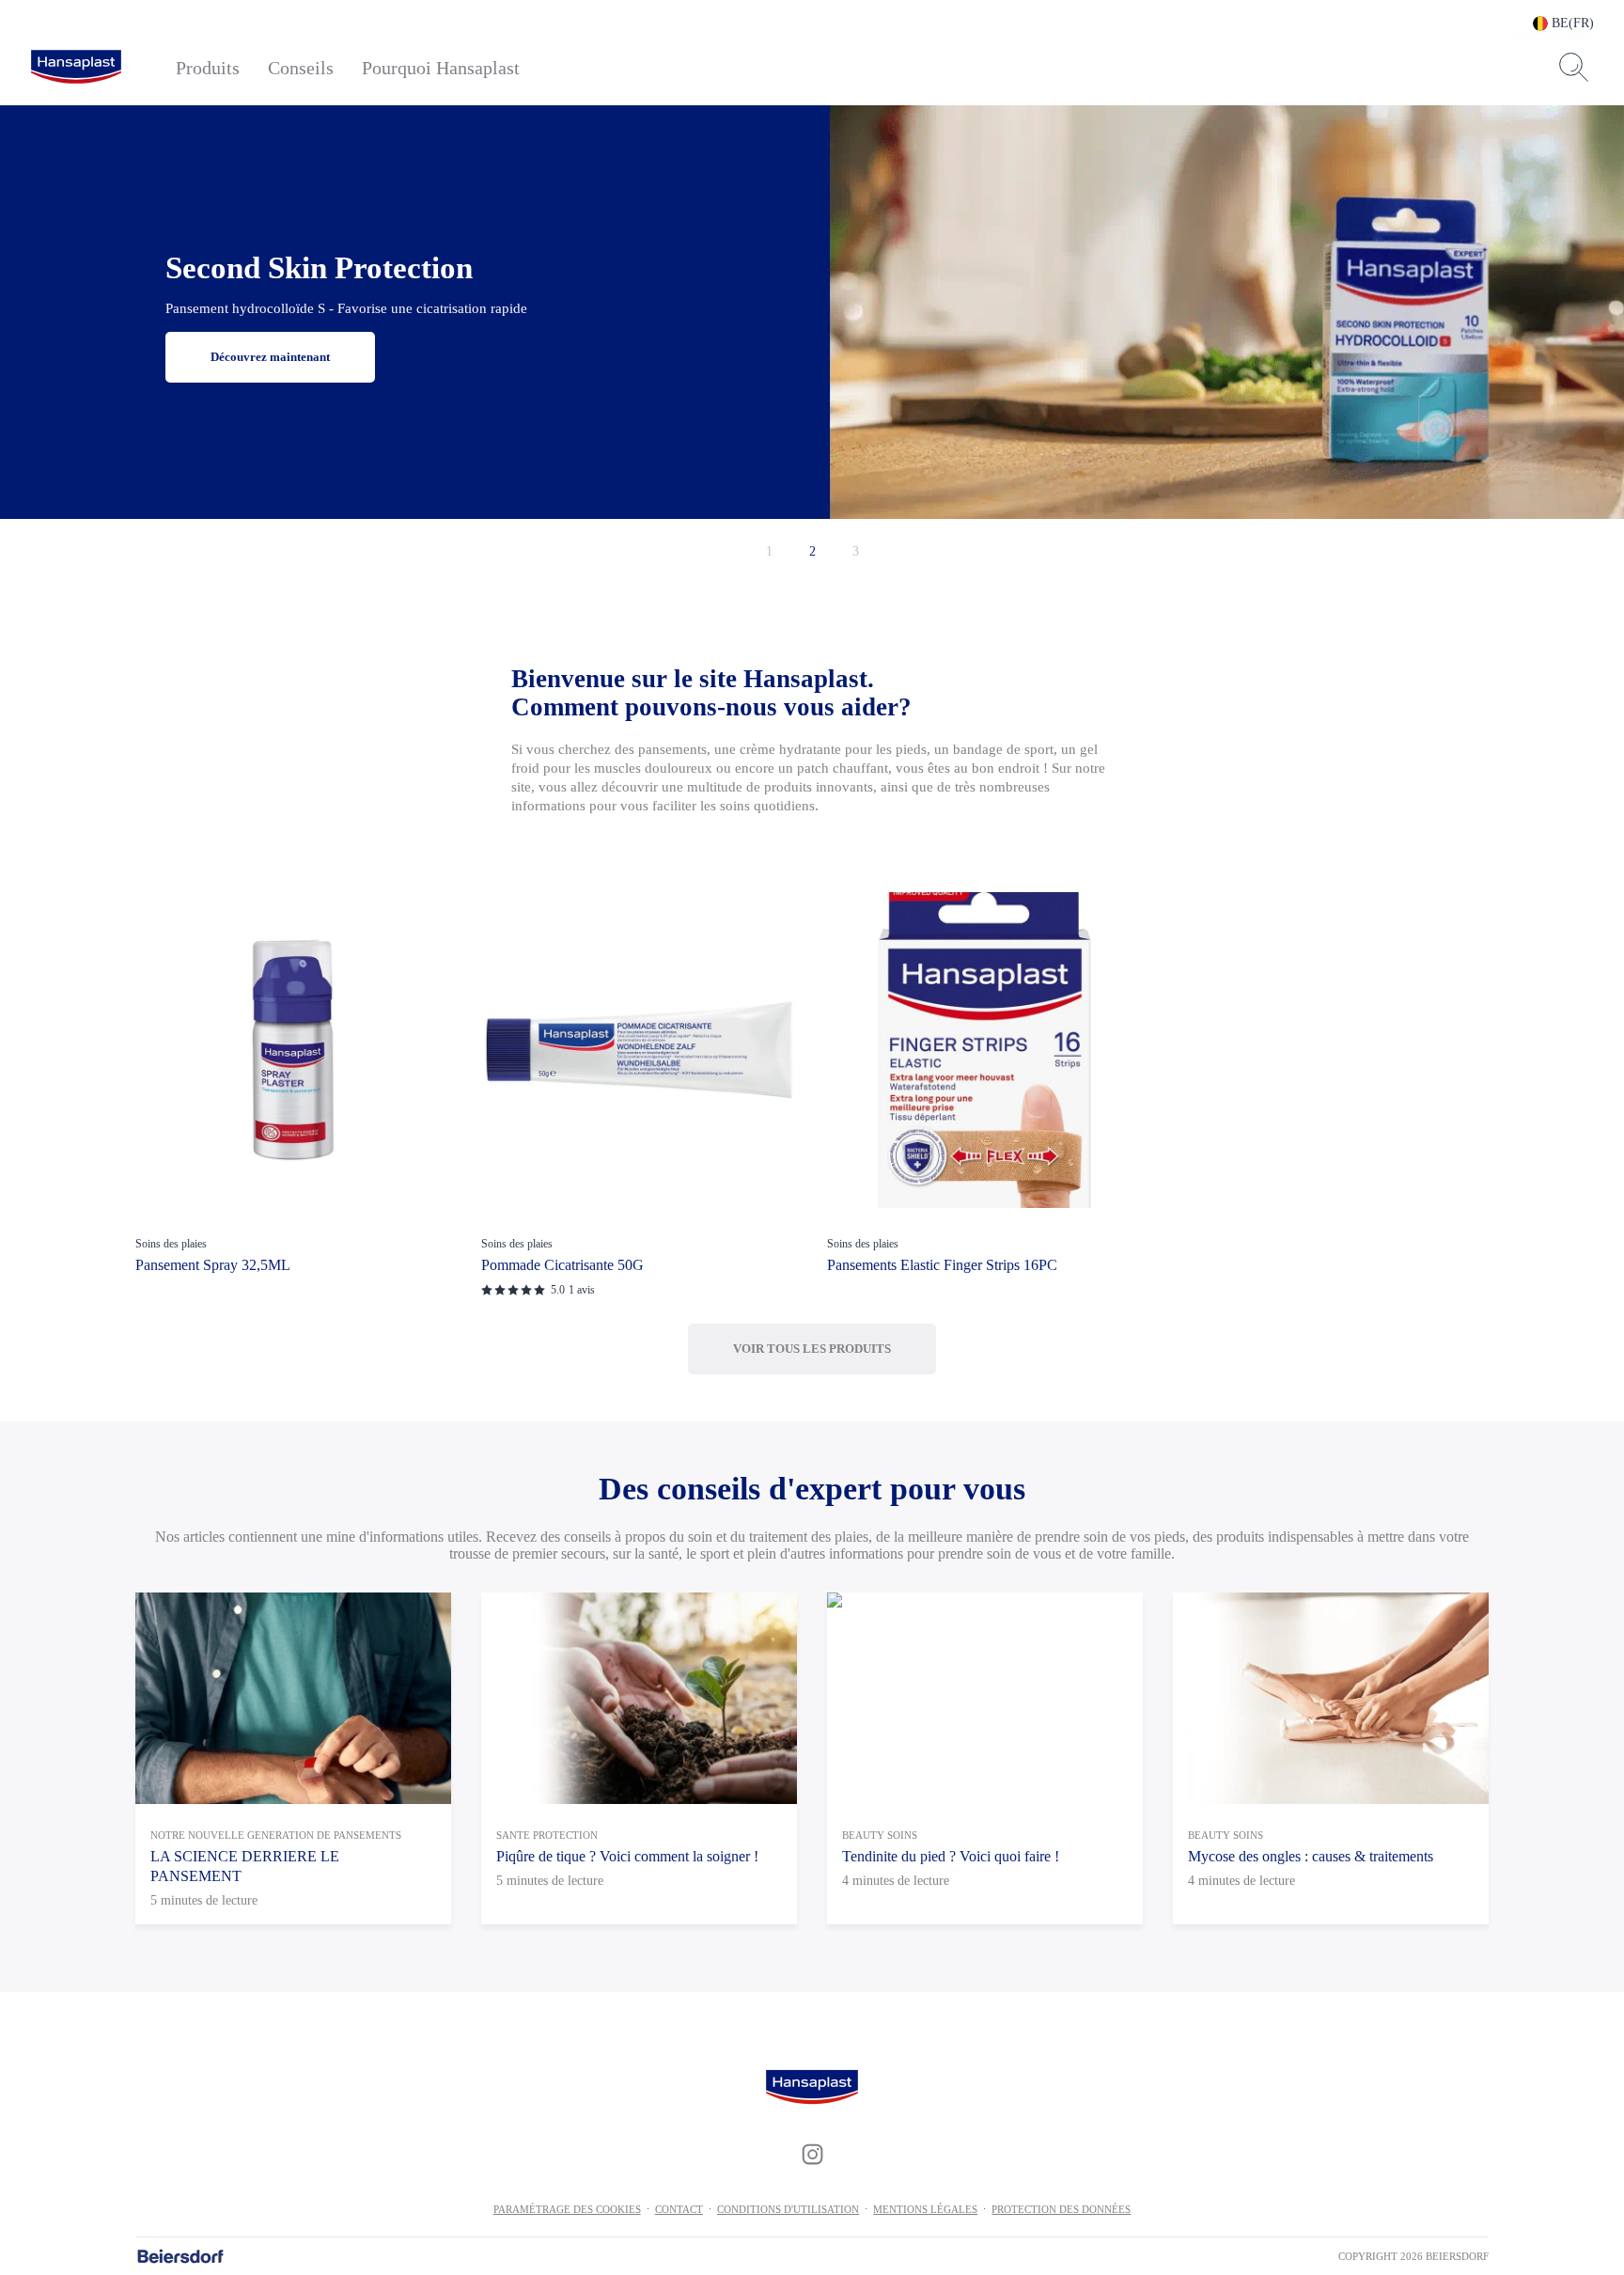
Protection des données (1061, 2209)
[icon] (812, 2155)
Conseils (301, 68)
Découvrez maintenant (270, 357)
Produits (208, 68)
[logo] (76, 68)
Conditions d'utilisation (788, 2209)
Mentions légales (925, 2209)
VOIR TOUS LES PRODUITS (812, 1349)
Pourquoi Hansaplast (441, 68)
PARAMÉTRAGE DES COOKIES (567, 2209)
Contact (679, 2209)
